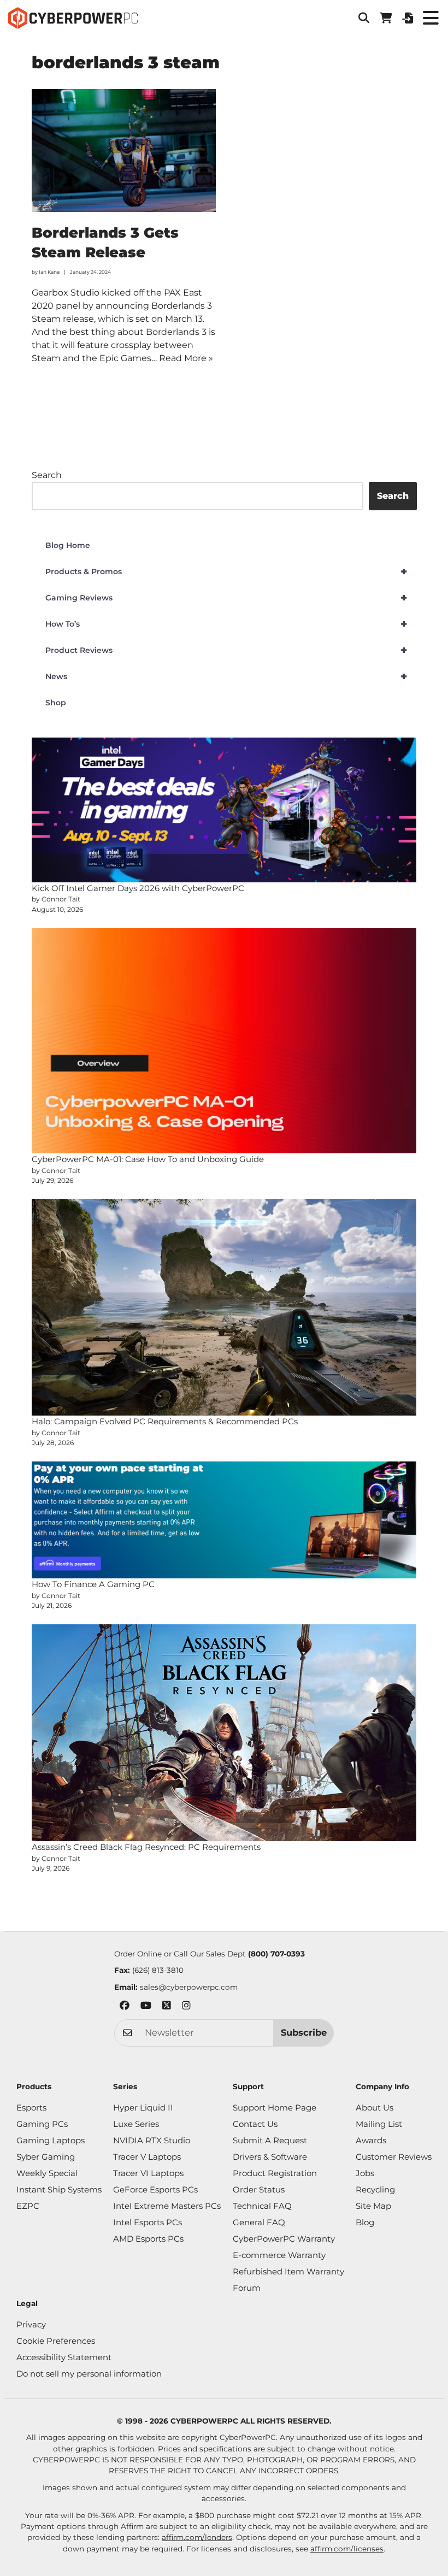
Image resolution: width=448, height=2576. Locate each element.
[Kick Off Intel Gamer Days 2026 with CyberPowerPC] (224, 810)
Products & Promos (226, 571)
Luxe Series (136, 2124)
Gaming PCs (42, 2124)
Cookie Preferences (56, 2341)
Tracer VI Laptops (148, 2173)
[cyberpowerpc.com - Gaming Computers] (73, 18)
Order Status (259, 2189)
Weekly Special (47, 2173)
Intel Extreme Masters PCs (167, 2206)
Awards (371, 2140)
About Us (375, 2108)
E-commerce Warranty (279, 2255)
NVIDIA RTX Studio (152, 2140)
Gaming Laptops (51, 2140)
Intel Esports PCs (148, 2222)
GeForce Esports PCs (155, 2189)
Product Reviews (226, 650)
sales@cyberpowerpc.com (189, 1987)
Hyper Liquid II (143, 2108)
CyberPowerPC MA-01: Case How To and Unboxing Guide (148, 1159)
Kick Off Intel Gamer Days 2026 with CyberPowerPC (138, 888)
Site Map (373, 2206)
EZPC (28, 2206)
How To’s (226, 624)
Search (47, 475)
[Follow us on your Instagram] (186, 2007)
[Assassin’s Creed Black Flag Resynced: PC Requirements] (224, 1733)
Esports (31, 2108)
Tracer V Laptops (147, 2157)
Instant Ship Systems (59, 2189)
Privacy (31, 2324)
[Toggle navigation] (431, 18)
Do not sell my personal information (89, 2374)
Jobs (365, 2173)
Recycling (375, 2189)
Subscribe (304, 2032)
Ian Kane (49, 272)
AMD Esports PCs (148, 2239)
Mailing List (379, 2124)
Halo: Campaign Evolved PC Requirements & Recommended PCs (165, 1421)
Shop (56, 703)
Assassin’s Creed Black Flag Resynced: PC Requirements (146, 1847)
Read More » (186, 358)
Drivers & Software (270, 2157)
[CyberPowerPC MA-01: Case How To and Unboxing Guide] (224, 1041)
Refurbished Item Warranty (288, 2271)
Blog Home (68, 545)
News (226, 676)
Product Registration (275, 2173)
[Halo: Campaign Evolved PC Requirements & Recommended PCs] (224, 1307)
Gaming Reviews (226, 598)
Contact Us (255, 2124)
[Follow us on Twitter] (167, 2007)
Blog (365, 2222)
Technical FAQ (262, 2206)
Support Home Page (275, 2108)
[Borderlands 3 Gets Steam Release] (124, 151)
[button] (364, 18)
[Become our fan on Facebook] (125, 2007)
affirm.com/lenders (197, 2537)
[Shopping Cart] (386, 18)
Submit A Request (270, 2140)
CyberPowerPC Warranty (284, 2239)
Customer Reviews (394, 2157)
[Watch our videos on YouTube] (146, 2007)
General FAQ (259, 2222)
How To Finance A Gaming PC (93, 1584)
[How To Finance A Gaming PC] (224, 1520)
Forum (247, 2288)
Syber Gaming (46, 2157)
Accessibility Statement (64, 2357)
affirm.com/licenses (347, 2549)
